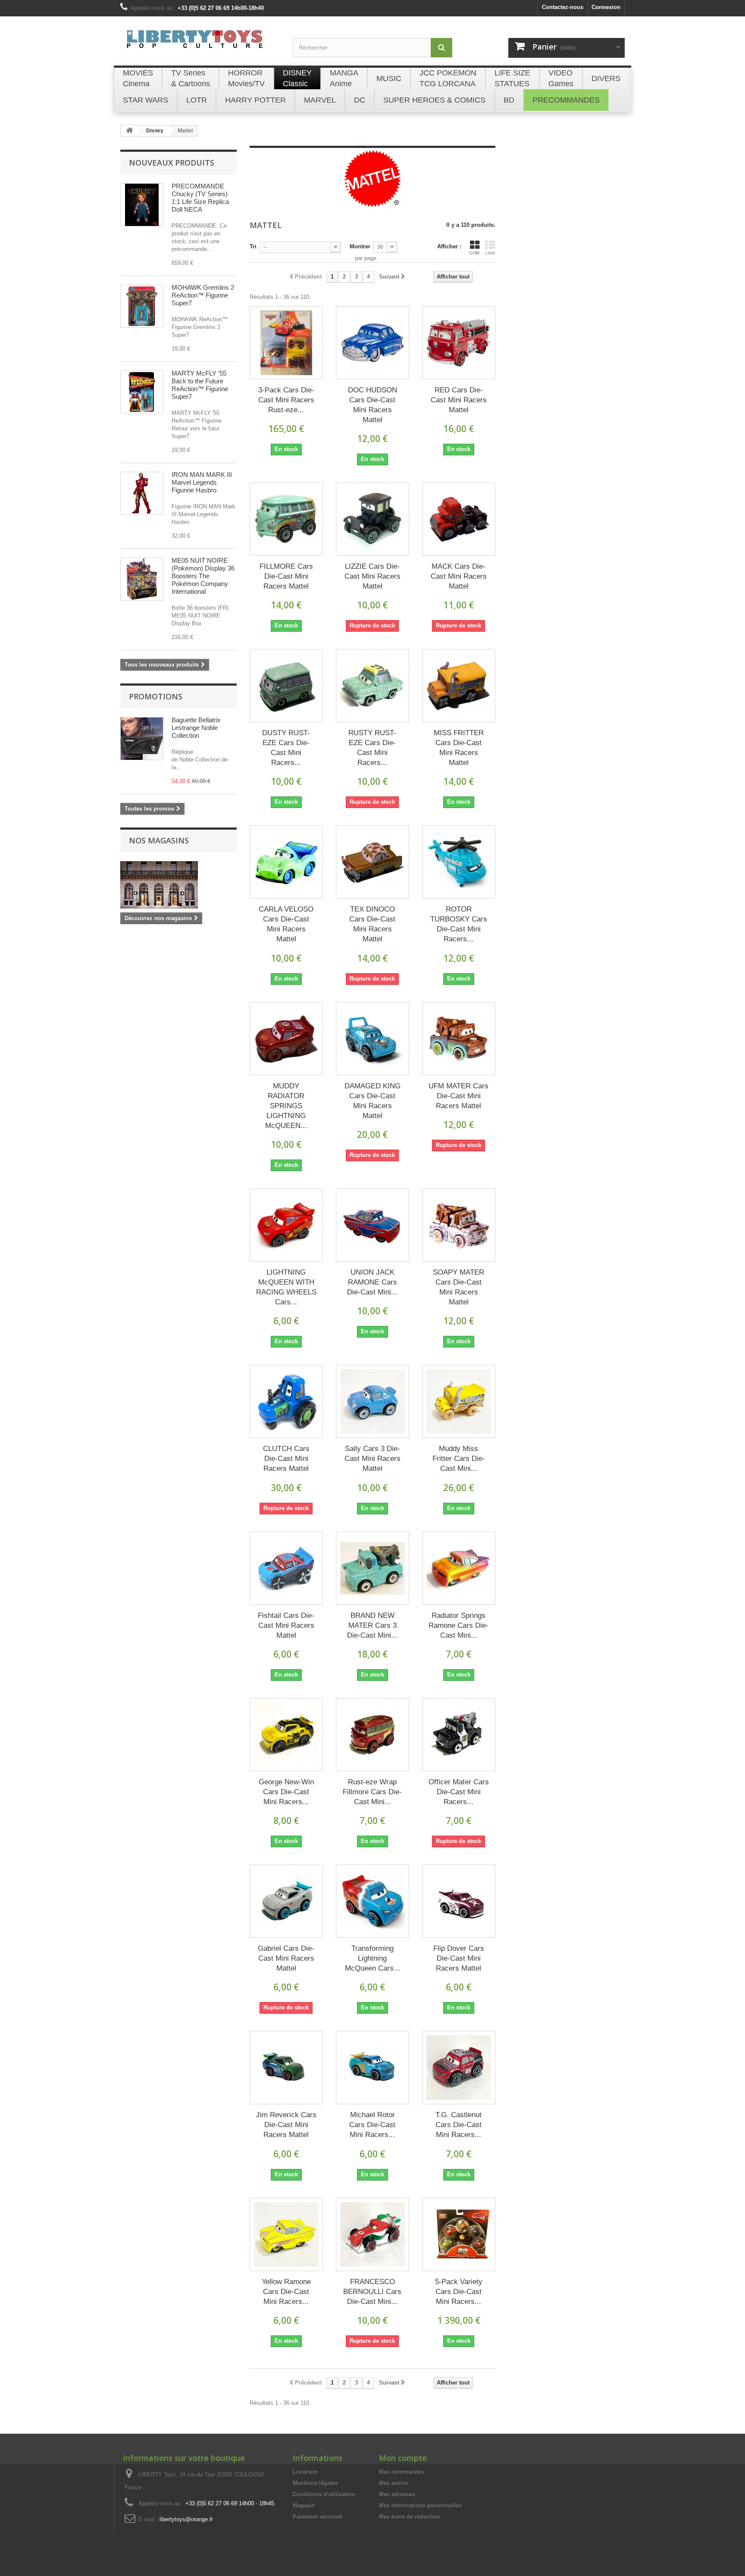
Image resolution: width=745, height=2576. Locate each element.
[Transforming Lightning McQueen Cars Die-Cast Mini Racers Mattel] (372, 1901)
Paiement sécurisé (317, 2517)
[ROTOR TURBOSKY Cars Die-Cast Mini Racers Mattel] (459, 862)
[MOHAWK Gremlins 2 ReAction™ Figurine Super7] (142, 306)
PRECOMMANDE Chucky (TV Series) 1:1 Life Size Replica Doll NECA (200, 198)
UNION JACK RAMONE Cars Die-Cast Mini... (372, 1282)
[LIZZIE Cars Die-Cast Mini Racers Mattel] (372, 519)
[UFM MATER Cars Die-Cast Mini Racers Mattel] (459, 1039)
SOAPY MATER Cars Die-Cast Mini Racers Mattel (459, 1287)
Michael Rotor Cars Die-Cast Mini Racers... (372, 2125)
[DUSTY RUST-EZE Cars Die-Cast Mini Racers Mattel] (286, 686)
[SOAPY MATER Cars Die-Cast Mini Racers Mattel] (459, 1225)
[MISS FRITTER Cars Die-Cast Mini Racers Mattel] (459, 686)
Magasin (304, 2505)
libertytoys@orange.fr (186, 2519)
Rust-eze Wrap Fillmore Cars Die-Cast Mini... (372, 1792)
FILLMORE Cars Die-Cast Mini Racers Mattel (286, 576)
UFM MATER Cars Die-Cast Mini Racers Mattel (459, 1096)
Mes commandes (402, 2472)
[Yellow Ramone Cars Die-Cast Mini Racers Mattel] (286, 2234)
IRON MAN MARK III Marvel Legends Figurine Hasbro (202, 482)
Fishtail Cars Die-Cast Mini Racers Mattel (286, 1625)
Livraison (305, 2472)
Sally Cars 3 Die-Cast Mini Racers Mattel (372, 1459)
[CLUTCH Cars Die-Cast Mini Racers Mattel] (286, 1401)
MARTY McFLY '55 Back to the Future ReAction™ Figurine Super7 (200, 385)
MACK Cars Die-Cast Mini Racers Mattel (459, 576)
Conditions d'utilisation (324, 2494)
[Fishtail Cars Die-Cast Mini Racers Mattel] (286, 1568)
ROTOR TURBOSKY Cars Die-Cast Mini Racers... (459, 924)
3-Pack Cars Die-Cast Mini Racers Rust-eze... (286, 400)
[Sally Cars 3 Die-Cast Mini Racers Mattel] (372, 1401)
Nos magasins (159, 840)
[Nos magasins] (178, 885)
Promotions (156, 696)
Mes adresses (397, 2494)
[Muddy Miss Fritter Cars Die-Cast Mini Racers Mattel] (459, 1401)
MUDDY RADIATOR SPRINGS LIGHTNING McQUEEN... (286, 1106)
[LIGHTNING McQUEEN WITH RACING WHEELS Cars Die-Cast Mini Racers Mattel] (286, 1225)
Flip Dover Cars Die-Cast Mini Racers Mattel (459, 1958)
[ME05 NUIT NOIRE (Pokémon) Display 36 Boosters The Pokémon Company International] (142, 579)
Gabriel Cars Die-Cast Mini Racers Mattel (286, 1958)
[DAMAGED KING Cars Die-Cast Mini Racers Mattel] (372, 1039)
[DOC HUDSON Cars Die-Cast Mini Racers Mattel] (372, 343)
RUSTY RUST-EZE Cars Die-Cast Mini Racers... (372, 748)
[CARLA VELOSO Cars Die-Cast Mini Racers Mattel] (286, 862)
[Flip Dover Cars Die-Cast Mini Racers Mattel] (459, 1901)
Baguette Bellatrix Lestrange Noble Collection (196, 728)
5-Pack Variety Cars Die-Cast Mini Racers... (459, 2292)
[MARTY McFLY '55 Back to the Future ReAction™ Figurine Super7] (142, 392)
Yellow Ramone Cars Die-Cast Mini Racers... (286, 2292)
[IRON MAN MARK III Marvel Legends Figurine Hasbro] (142, 493)
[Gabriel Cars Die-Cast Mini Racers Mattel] (286, 1901)
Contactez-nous (563, 7)
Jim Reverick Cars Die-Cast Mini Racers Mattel (286, 2125)
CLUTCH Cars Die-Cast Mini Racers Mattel (286, 1459)
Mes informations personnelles (420, 2505)
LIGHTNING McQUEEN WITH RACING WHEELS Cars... (286, 1287)
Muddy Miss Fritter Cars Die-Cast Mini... (459, 1459)
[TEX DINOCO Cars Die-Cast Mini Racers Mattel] (372, 862)
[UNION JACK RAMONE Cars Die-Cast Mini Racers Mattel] (372, 1225)
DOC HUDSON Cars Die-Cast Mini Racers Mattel (372, 405)
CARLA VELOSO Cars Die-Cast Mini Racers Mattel (286, 924)
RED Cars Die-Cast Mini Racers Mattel (459, 400)
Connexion (606, 7)
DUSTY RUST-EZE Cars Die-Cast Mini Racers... (286, 748)
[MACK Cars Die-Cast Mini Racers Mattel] (459, 519)
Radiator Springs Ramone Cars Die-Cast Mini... (459, 1625)
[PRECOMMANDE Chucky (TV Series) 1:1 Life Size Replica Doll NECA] (142, 205)
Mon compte (403, 2458)
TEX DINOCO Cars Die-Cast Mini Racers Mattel (372, 924)
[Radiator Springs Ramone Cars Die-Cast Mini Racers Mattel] (459, 1568)
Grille (474, 253)
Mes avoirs (393, 2483)
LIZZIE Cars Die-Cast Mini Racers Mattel (372, 576)
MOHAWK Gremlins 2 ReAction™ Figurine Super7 (203, 295)
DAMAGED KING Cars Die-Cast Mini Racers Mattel (372, 1101)
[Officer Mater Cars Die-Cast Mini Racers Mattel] (459, 1735)
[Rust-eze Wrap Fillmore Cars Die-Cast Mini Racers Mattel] (372, 1735)
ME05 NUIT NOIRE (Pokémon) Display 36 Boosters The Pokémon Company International (203, 576)
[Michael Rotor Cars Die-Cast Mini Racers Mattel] (372, 2068)
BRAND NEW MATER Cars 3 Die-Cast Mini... (372, 1625)
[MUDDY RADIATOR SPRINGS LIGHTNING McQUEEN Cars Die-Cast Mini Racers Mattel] (286, 1039)
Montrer (360, 246)
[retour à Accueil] (129, 131)
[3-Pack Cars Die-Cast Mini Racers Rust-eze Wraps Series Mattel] (286, 343)
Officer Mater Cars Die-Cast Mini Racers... (459, 1792)
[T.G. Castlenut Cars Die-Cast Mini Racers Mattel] (459, 2068)
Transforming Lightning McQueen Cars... (372, 1958)
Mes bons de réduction (410, 2517)
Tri (253, 246)
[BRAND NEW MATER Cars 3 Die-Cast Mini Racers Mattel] (372, 1568)
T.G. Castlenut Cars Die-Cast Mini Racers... (459, 2125)
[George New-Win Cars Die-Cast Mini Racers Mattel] (286, 1735)
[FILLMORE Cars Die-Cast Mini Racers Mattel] (286, 519)
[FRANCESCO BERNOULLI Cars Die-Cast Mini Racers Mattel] (372, 2234)
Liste (490, 253)
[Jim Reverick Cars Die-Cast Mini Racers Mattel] (286, 2068)
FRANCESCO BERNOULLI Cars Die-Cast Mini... (372, 2292)
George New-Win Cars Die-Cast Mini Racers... (286, 1792)
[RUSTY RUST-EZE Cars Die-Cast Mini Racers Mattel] (372, 686)
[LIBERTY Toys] (200, 44)
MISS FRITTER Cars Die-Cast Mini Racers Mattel (459, 748)
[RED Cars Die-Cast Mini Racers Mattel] (459, 343)
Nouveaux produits (172, 163)
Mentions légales (315, 2483)
